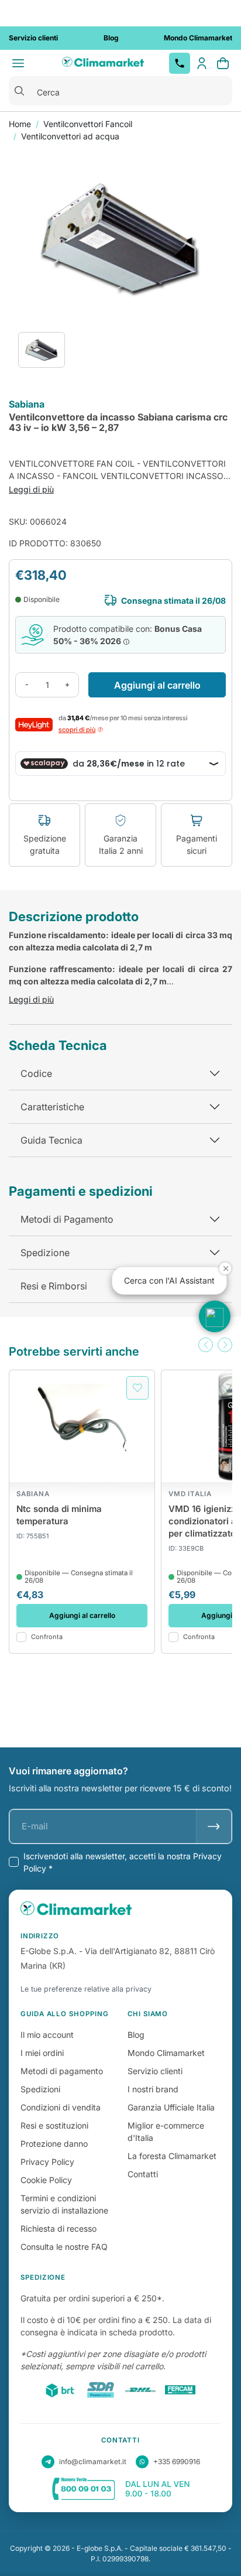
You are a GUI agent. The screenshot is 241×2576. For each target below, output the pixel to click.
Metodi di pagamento (62, 2071)
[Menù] (18, 63)
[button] (206, 1345)
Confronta (47, 1637)
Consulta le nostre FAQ (64, 2247)
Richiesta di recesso (58, 2228)
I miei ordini (42, 2053)
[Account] (202, 63)
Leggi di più (31, 489)
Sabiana (27, 405)
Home (20, 124)
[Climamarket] (103, 63)
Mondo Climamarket (166, 2053)
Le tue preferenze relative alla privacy (86, 1989)
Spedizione (45, 1253)
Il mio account (47, 2035)
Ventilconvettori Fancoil (88, 124)
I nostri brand (153, 2089)
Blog (136, 2035)
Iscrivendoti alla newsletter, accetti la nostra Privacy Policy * (123, 1862)
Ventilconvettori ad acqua (70, 136)
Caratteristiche (52, 1107)
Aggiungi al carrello (157, 685)
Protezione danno (54, 2144)
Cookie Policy (46, 2180)
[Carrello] (223, 63)
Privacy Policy (47, 2162)
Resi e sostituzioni (54, 2125)
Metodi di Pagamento (67, 1219)
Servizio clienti (155, 2071)
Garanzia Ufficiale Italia (171, 2107)
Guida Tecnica (51, 1140)
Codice (36, 1073)
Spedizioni (40, 2089)
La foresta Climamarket (172, 2156)
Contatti (143, 2174)
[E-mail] (214, 1826)
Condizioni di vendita (61, 2107)
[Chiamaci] (180, 63)
